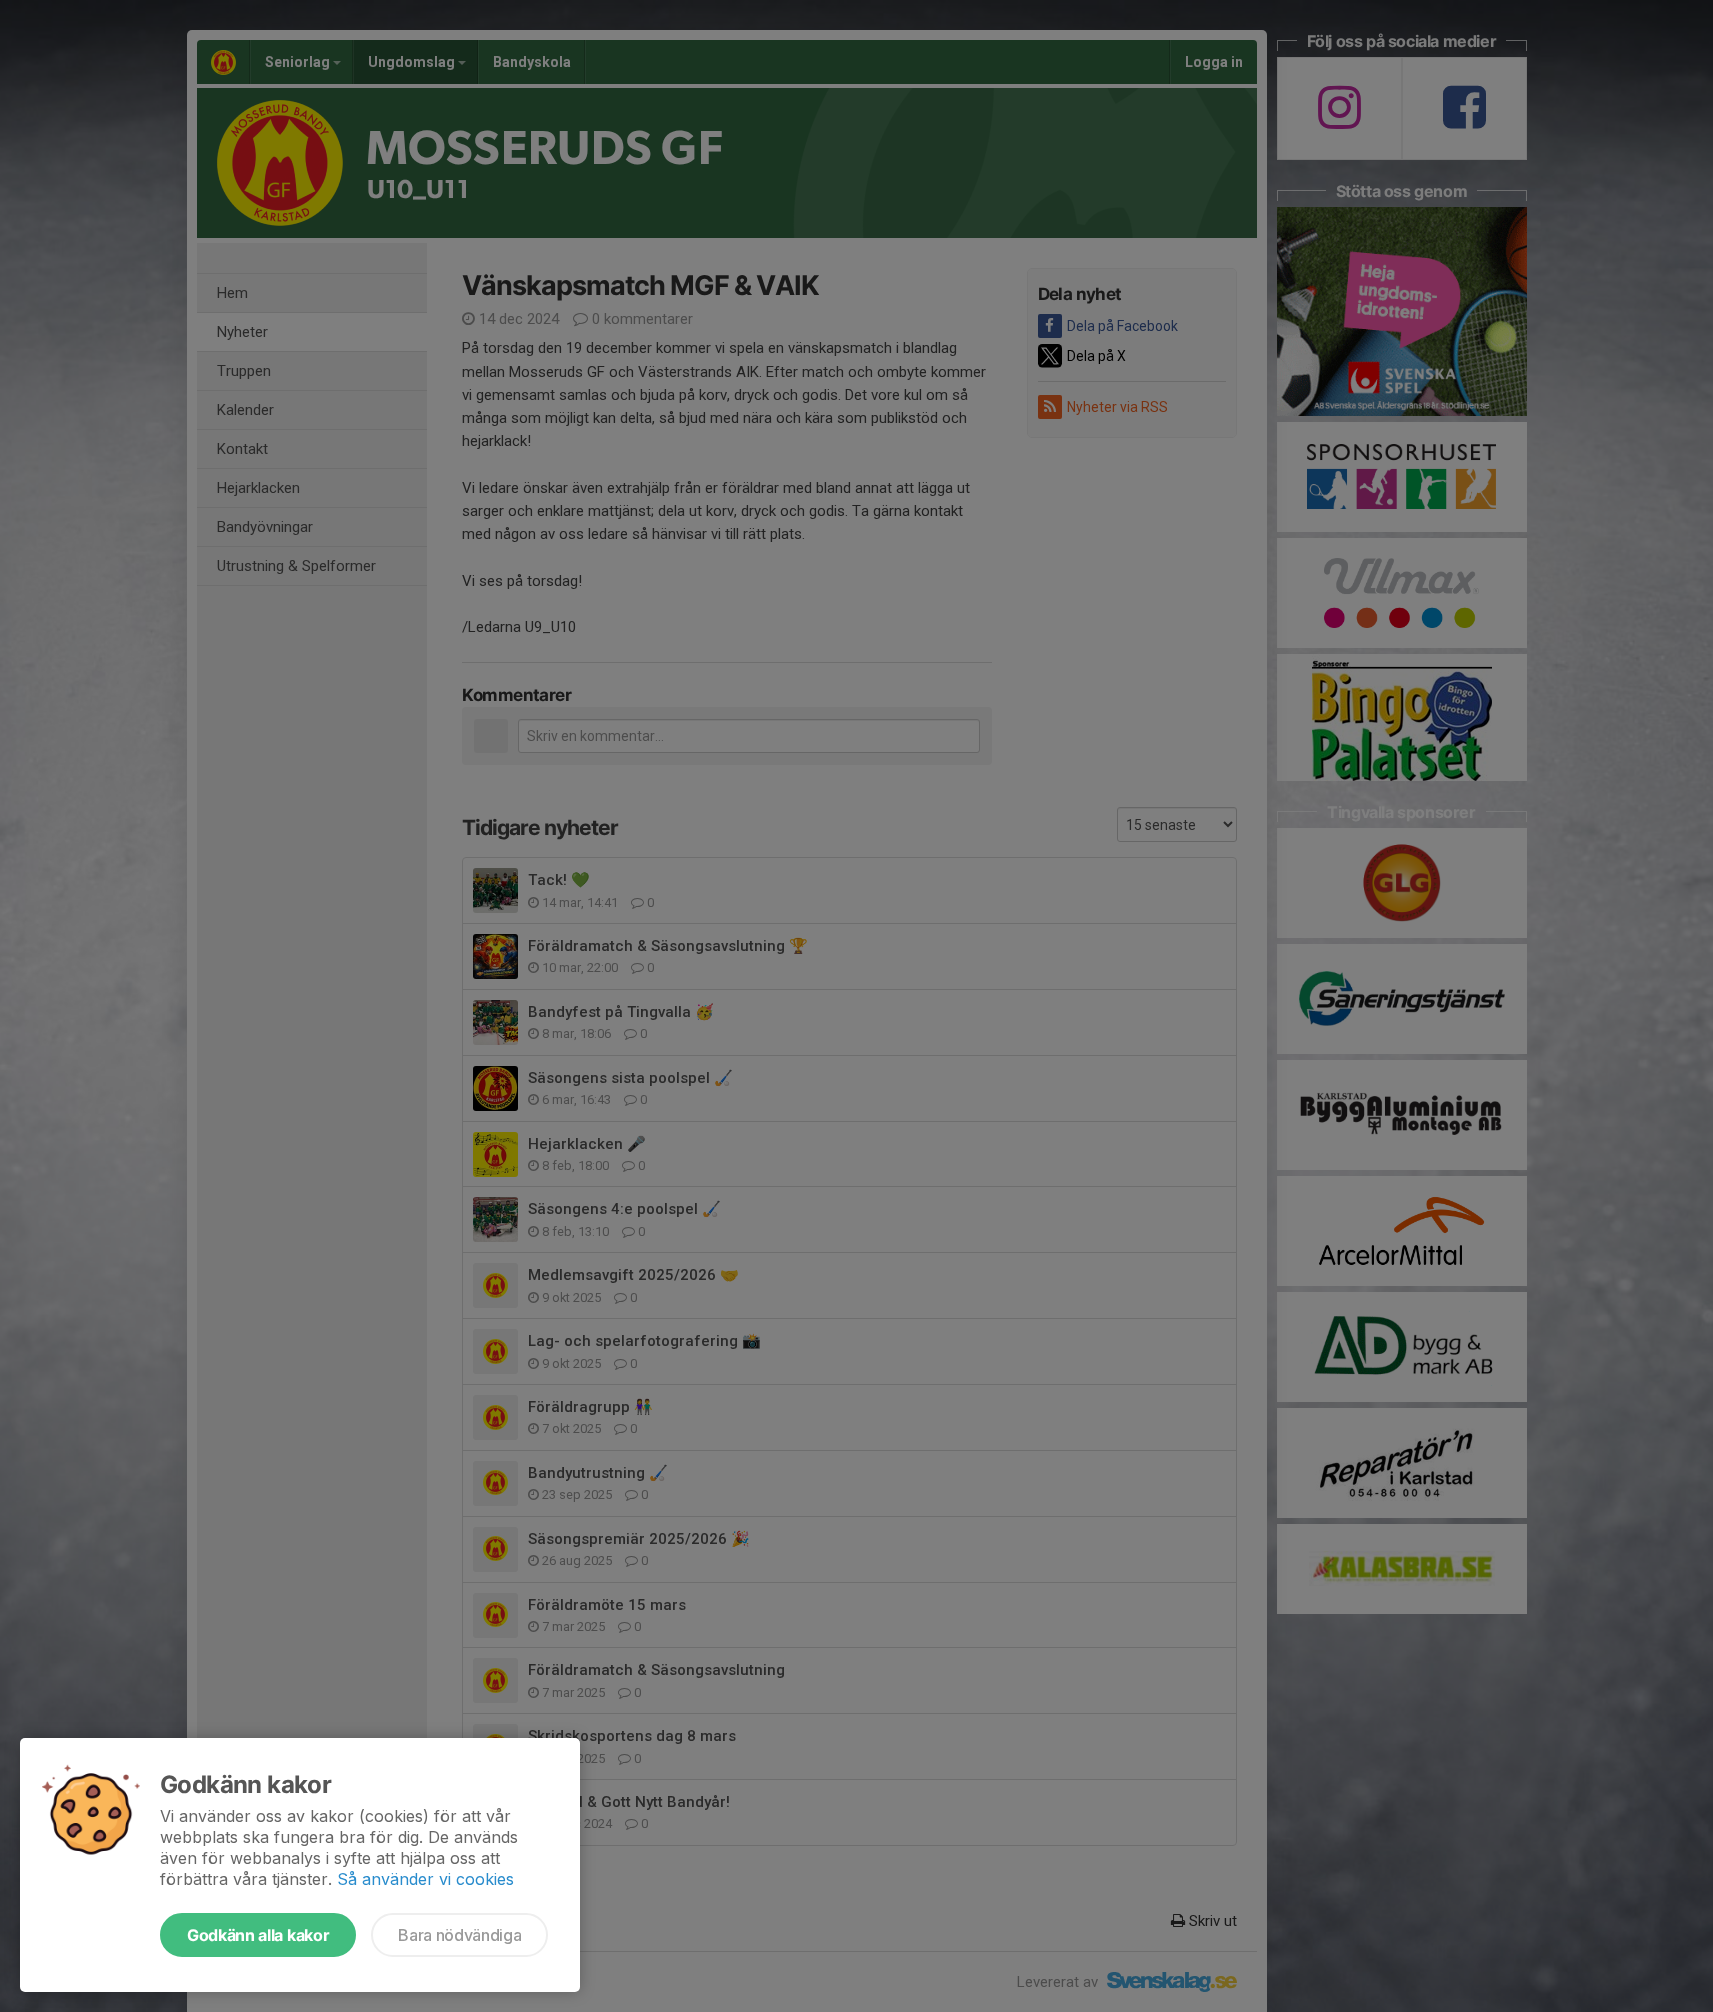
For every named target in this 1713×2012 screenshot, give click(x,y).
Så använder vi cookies (425, 1879)
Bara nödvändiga (459, 1935)
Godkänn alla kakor (258, 1935)
